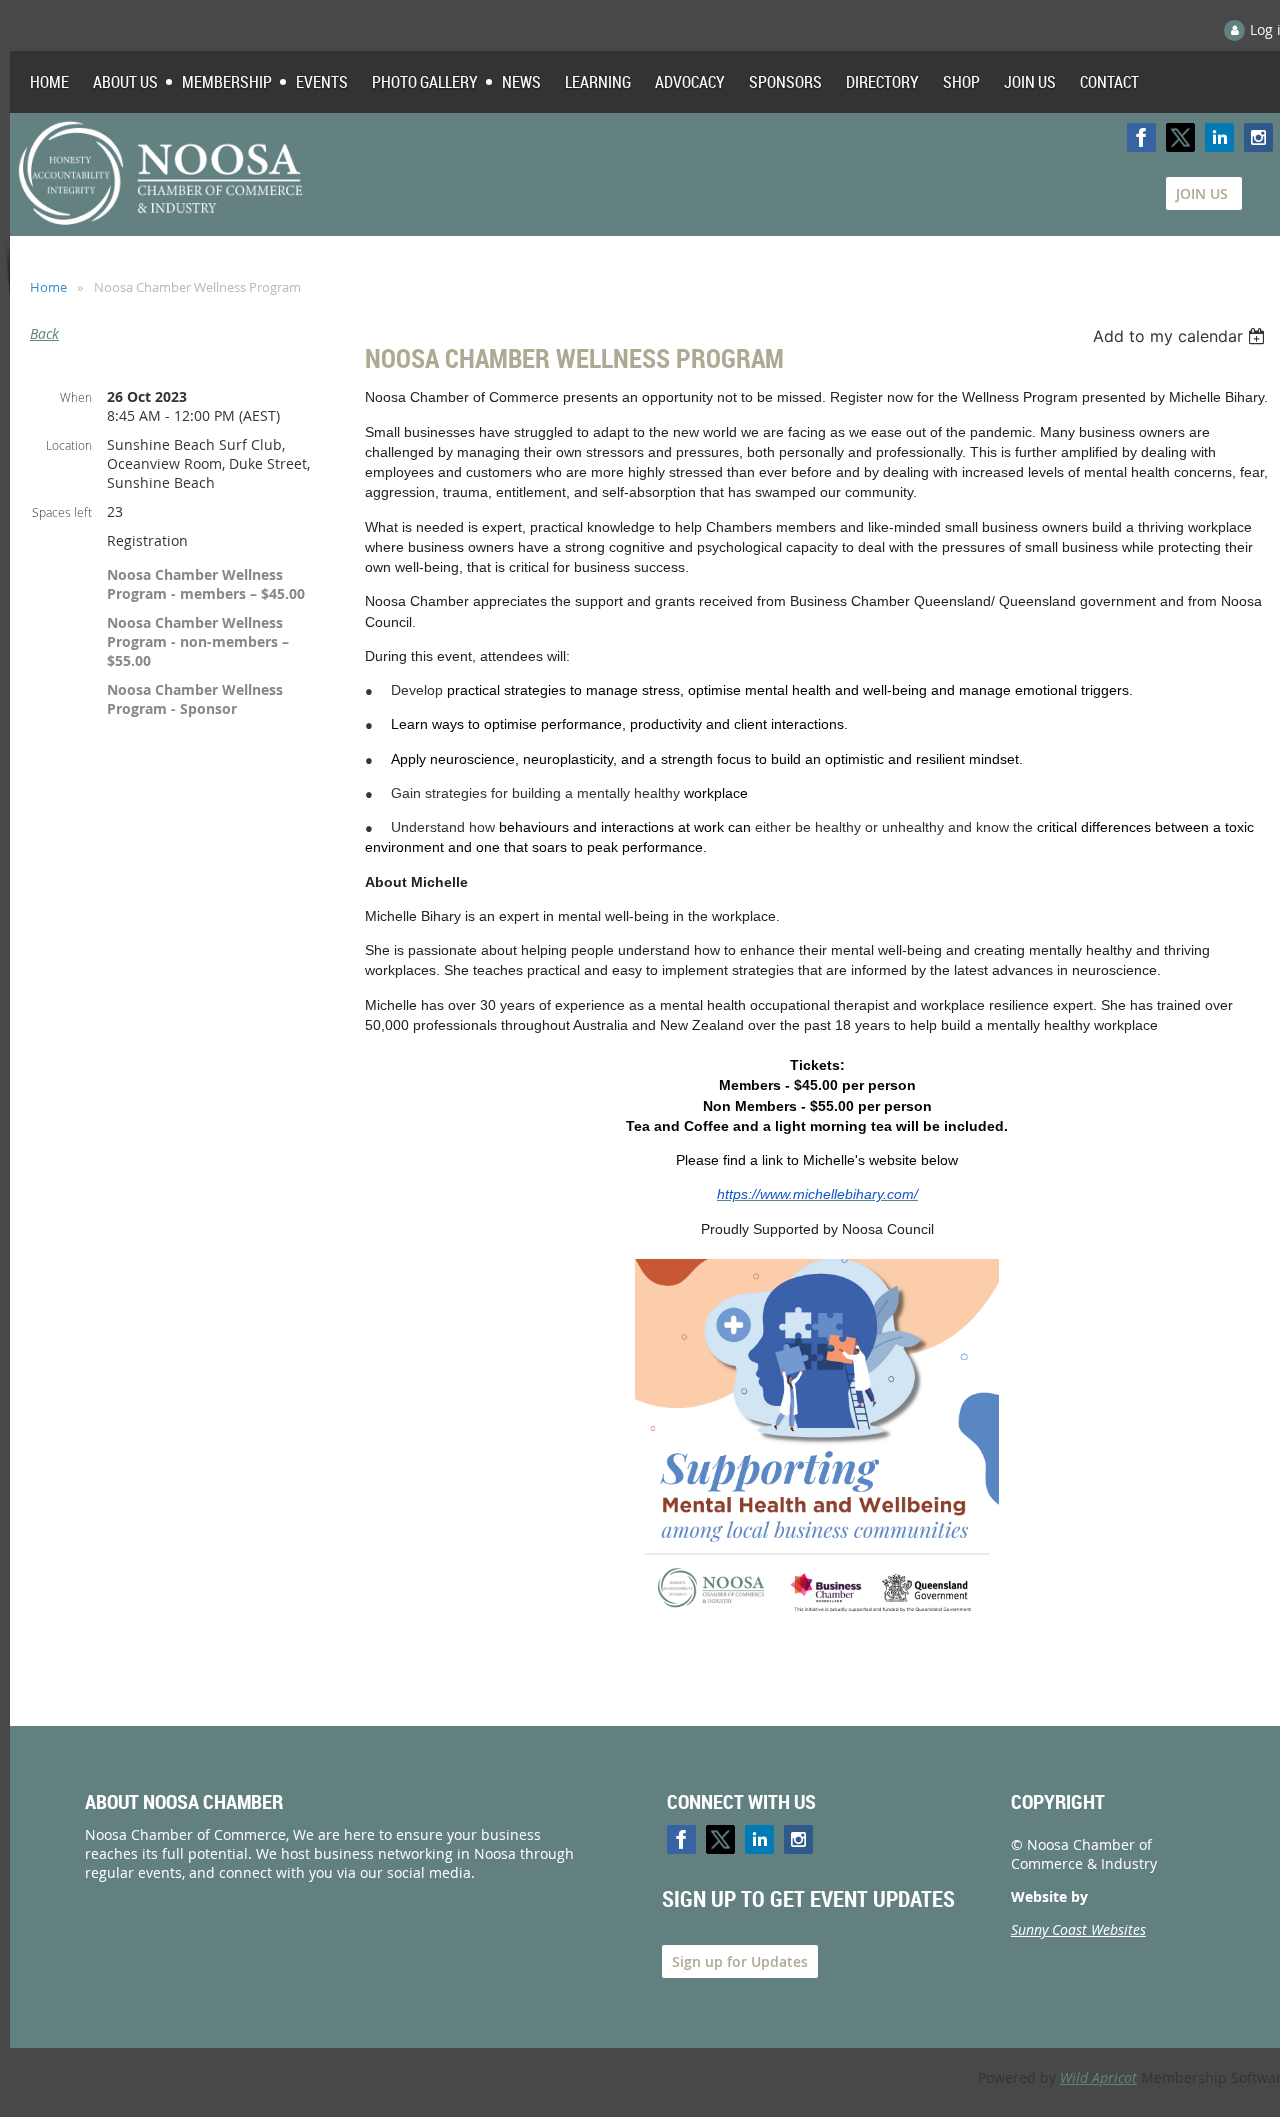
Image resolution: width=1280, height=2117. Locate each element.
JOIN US (1204, 193)
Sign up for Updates (740, 1961)
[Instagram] (1258, 137)
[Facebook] (1141, 137)
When (76, 397)
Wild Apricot (1098, 2077)
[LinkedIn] (1219, 137)
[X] (1180, 137)
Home (48, 287)
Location (69, 445)
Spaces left (62, 512)
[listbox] (1181, 336)
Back (44, 333)
